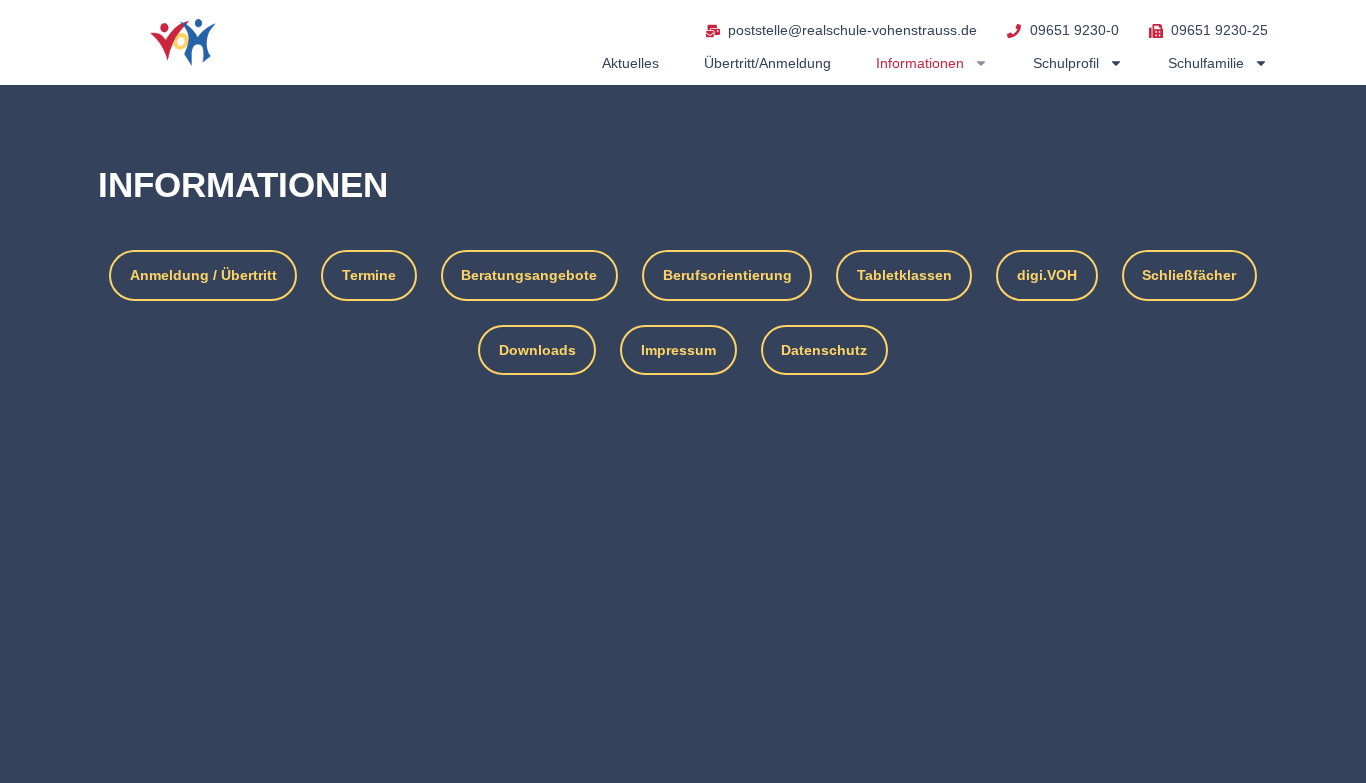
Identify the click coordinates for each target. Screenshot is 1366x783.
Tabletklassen (904, 275)
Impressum (678, 350)
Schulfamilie (1206, 63)
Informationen (920, 63)
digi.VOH (1047, 275)
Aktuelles (630, 63)
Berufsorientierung (727, 275)
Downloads (537, 350)
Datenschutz (824, 350)
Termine (369, 275)
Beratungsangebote (529, 275)
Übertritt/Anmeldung (767, 63)
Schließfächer (1189, 275)
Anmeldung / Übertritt (203, 275)
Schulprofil (1066, 63)
